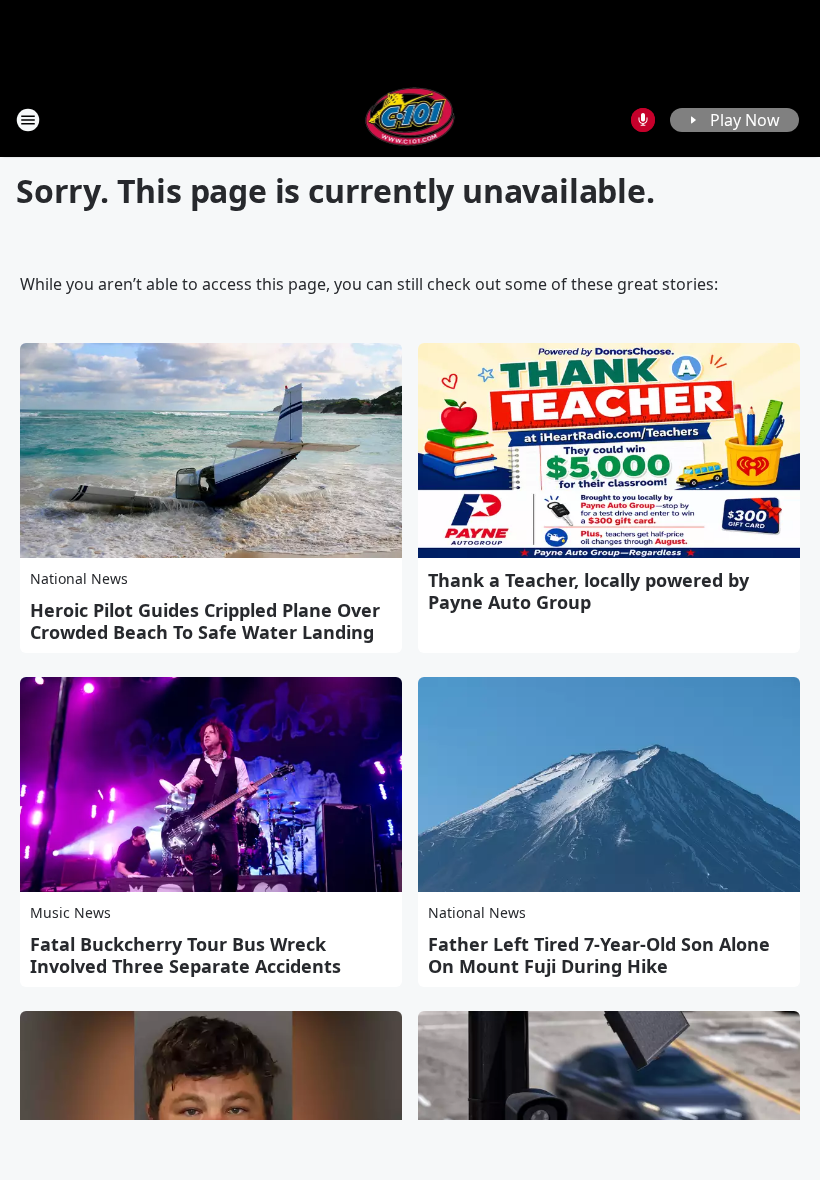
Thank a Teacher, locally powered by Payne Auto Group (588, 591)
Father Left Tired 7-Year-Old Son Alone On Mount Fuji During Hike (599, 955)
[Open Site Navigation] (28, 120)
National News (79, 578)
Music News (70, 912)
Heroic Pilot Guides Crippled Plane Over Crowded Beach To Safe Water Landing (205, 621)
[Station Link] (410, 119)
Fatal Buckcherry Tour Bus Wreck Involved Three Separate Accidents (185, 955)
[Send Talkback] (643, 120)
